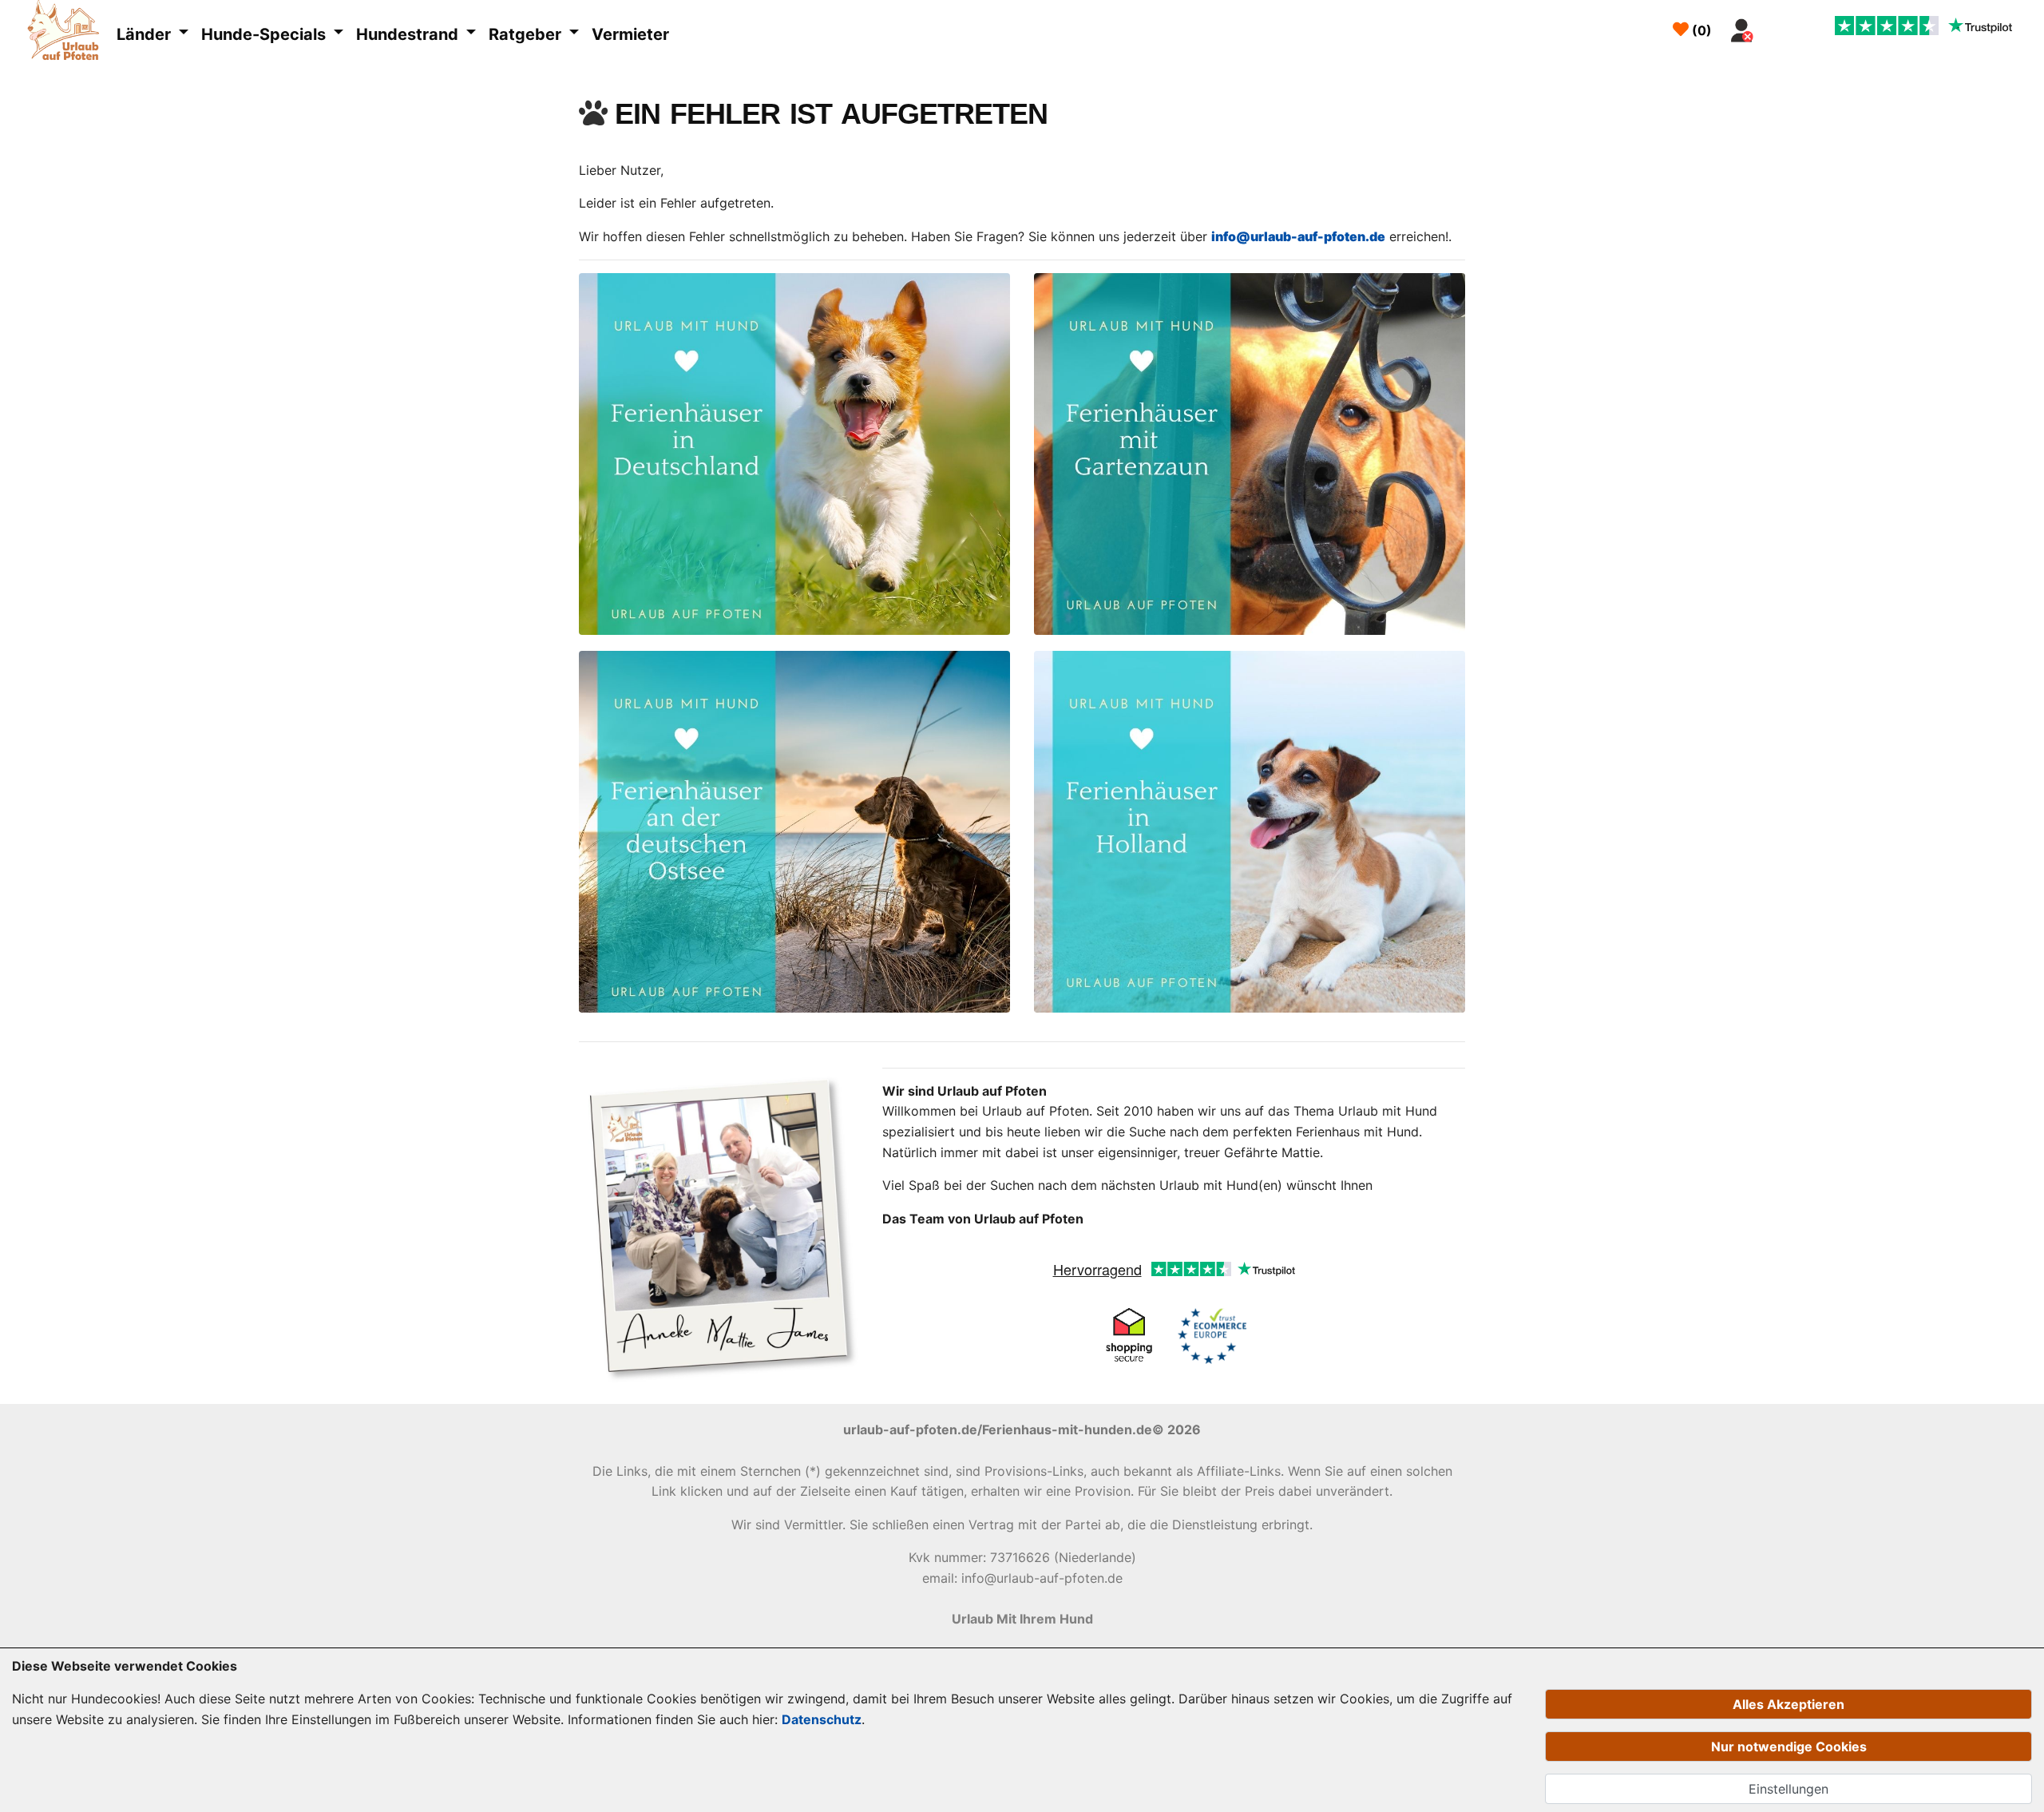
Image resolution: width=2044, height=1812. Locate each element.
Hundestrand (409, 34)
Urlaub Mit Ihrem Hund (1022, 1619)
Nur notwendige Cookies (1789, 1747)
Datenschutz (822, 1719)
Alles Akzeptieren (1788, 1704)
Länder (146, 34)
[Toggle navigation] (1780, 26)
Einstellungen (1788, 1789)
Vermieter (630, 34)
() (1700, 30)
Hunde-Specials (265, 34)
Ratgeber (527, 34)
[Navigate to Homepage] (67, 33)
